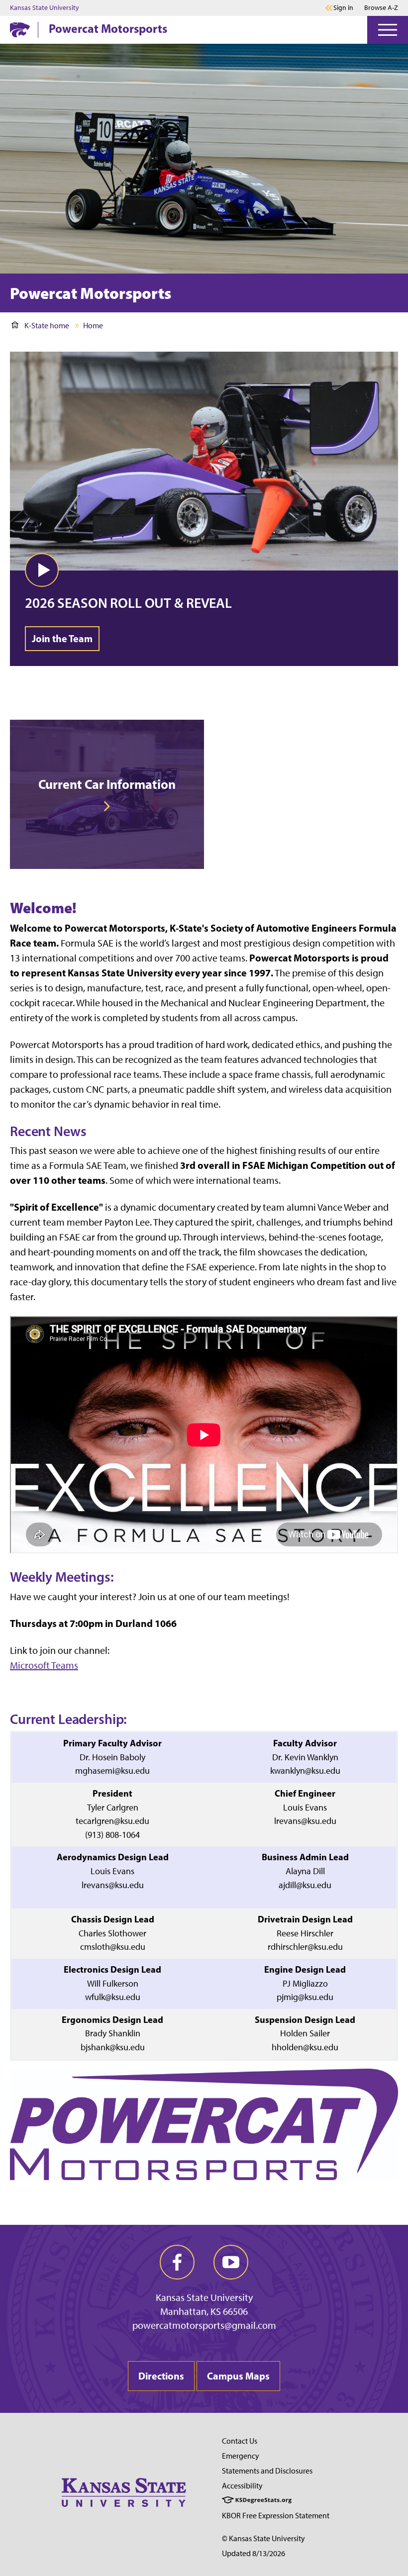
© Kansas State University (263, 2538)
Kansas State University (45, 8)
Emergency (241, 2456)
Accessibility (242, 2486)
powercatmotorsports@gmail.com (204, 2325)
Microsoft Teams (44, 1665)
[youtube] (231, 2262)
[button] (42, 570)
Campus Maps (238, 2376)
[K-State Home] (20, 30)
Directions (161, 2376)
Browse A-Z (381, 8)
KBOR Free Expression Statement (276, 2516)
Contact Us (240, 2441)
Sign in (343, 8)
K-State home (47, 326)
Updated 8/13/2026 (254, 2553)
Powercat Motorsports (108, 28)
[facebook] (177, 2262)
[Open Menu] (388, 30)
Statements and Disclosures (267, 2471)
